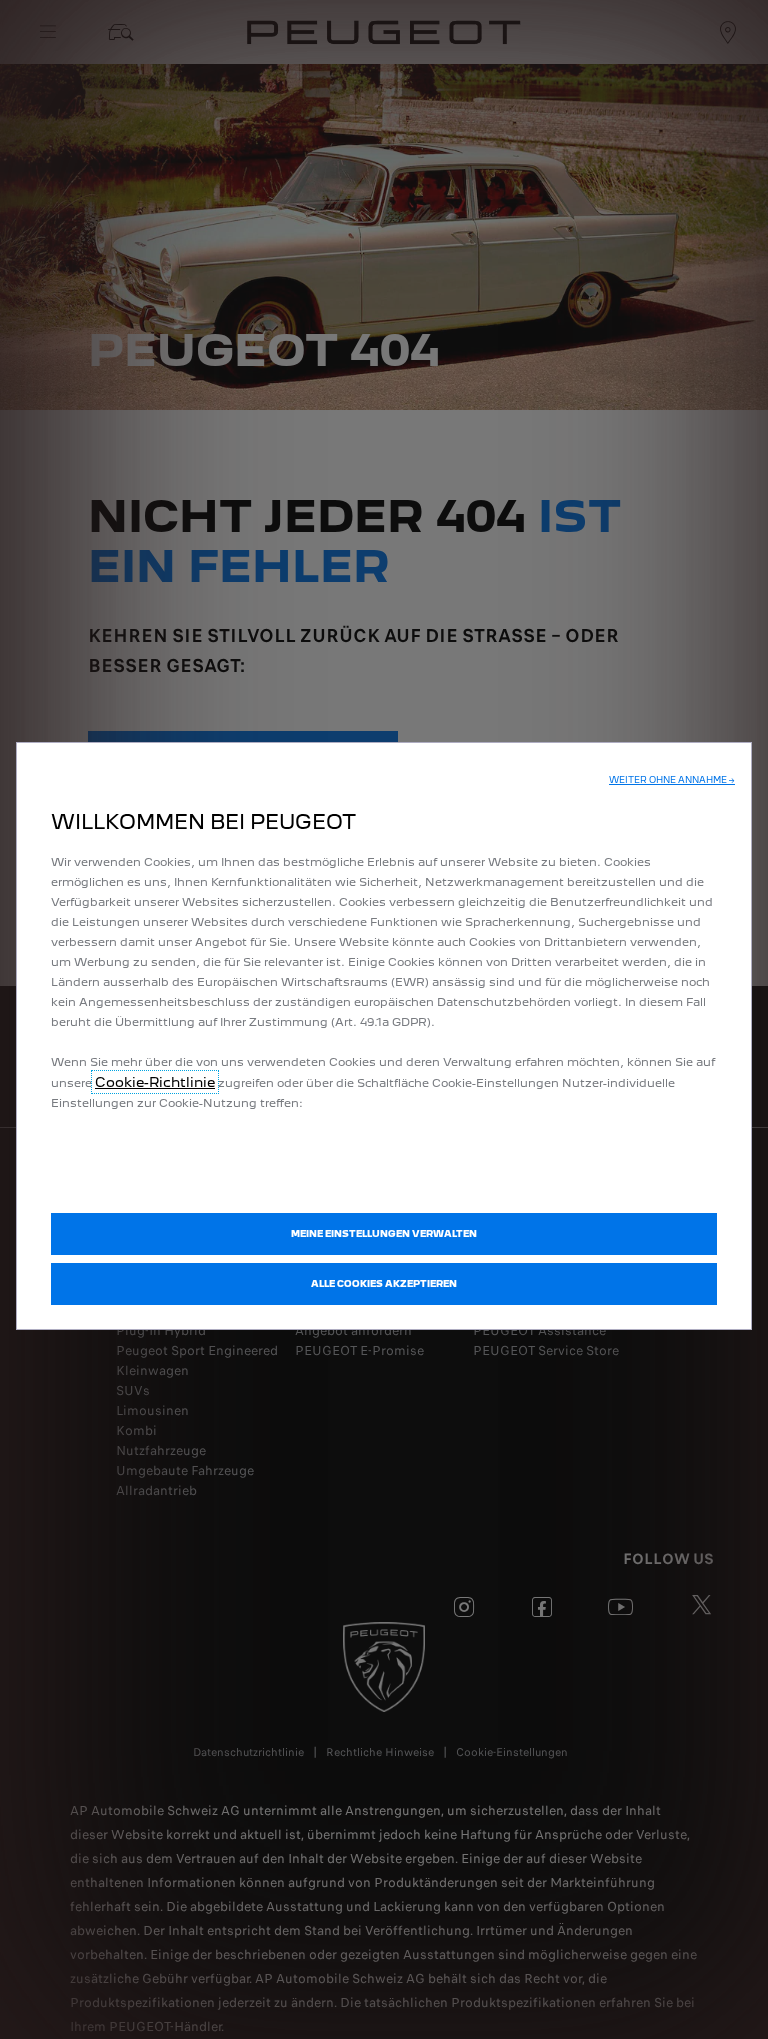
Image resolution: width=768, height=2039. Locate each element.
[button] (672, 780)
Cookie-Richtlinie (155, 1082)
